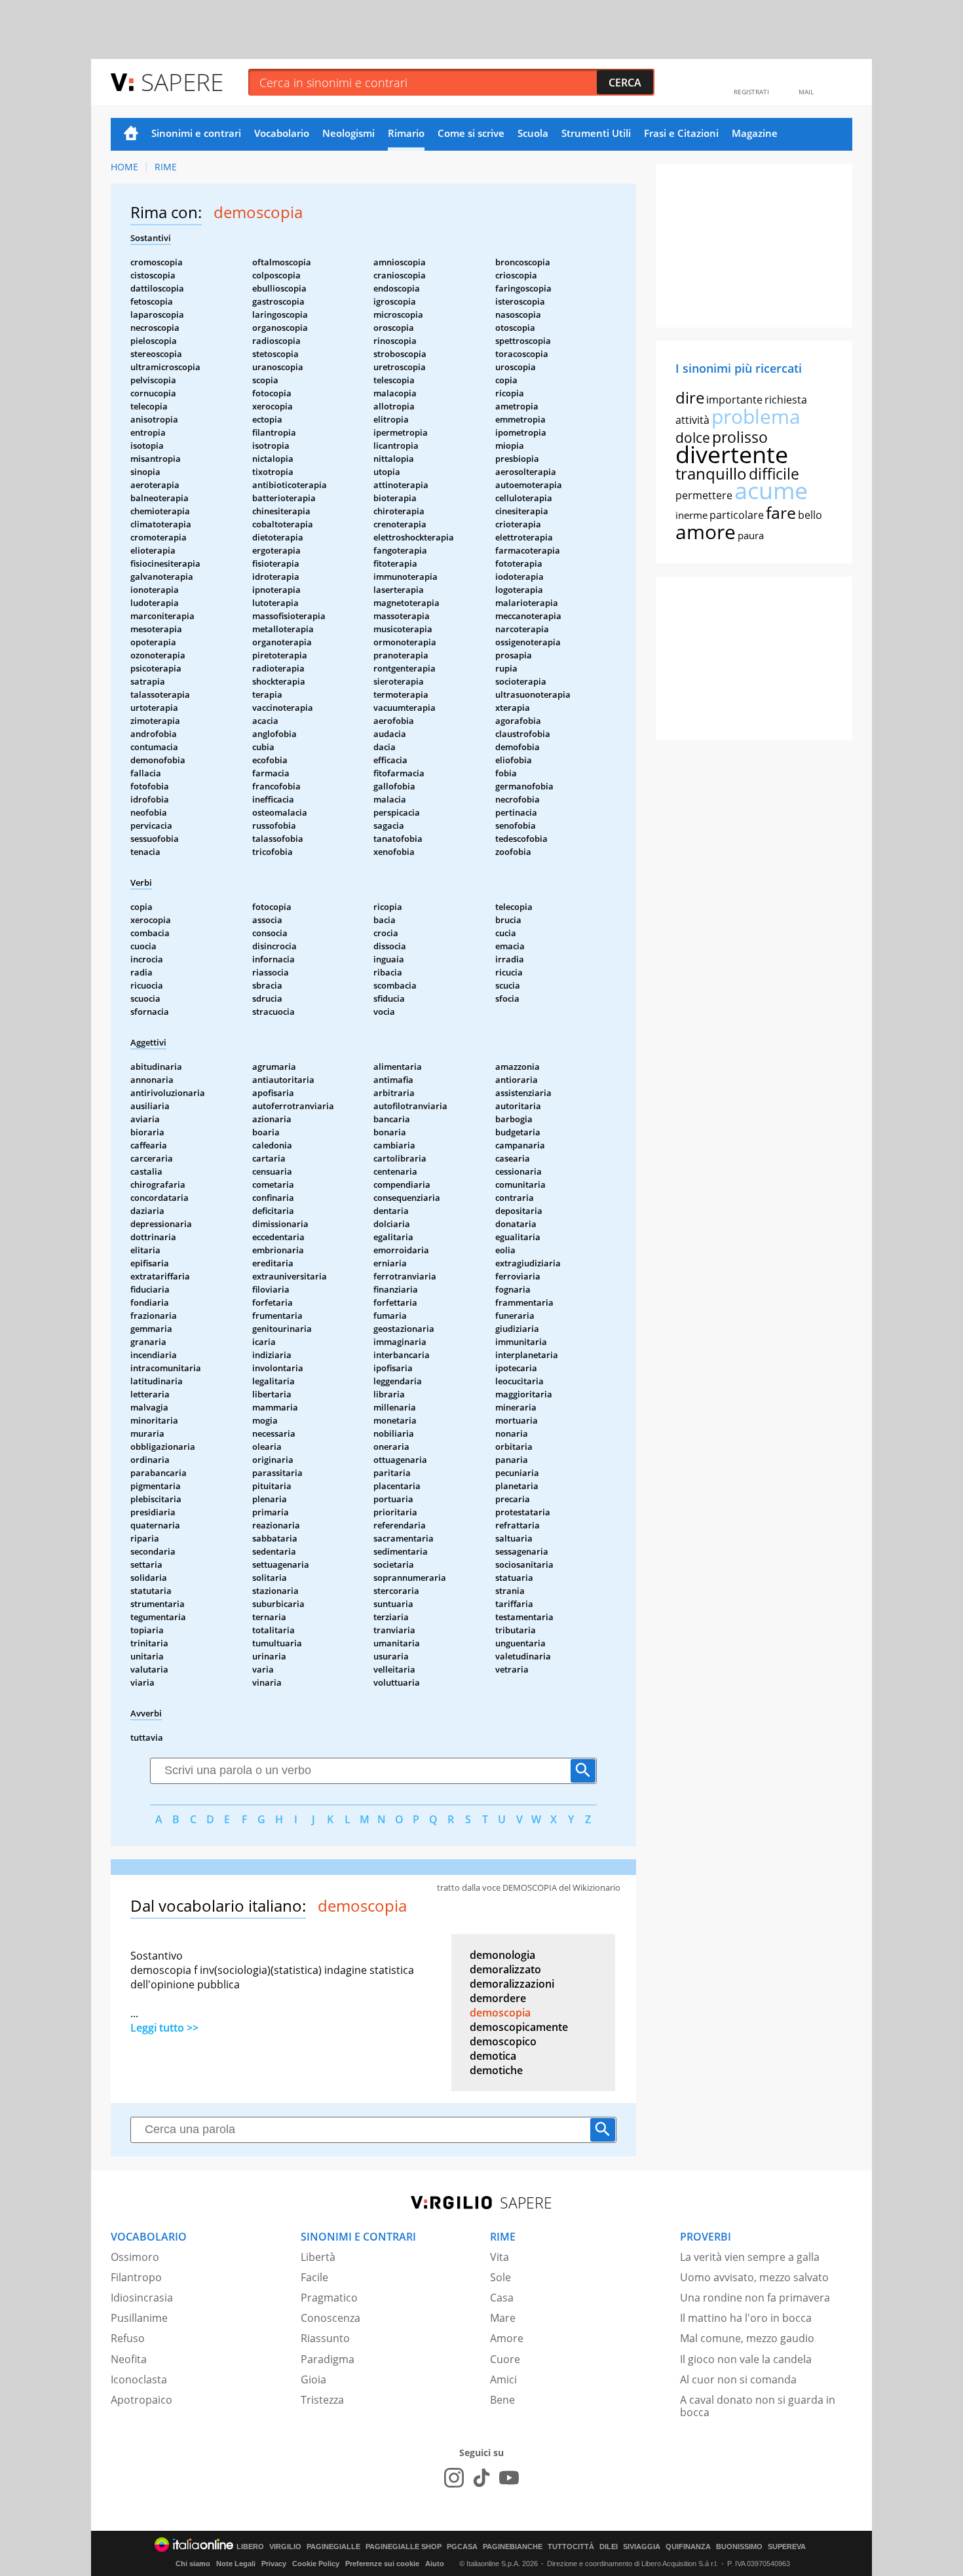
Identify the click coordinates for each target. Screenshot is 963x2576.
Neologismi (349, 133)
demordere (498, 1998)
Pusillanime (139, 2318)
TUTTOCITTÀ (571, 2547)
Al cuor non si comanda (738, 2379)
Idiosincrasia (142, 2298)
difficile (774, 474)
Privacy (274, 2564)
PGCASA (462, 2547)
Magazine (755, 133)
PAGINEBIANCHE (513, 2547)
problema (756, 416)
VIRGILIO (285, 2547)
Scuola (533, 133)
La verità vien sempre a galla (750, 2257)
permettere (704, 495)
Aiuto (435, 2564)
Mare (503, 2318)
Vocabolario (282, 133)
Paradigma (328, 2359)
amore (706, 532)
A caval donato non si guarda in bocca (758, 2406)
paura (751, 535)
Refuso (128, 2338)
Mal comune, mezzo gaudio (747, 2338)
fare (781, 512)
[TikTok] (481, 2478)
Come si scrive (471, 133)
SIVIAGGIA (642, 2547)
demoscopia (500, 2013)
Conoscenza (330, 2318)
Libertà (318, 2257)
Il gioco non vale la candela (746, 2359)
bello (810, 515)
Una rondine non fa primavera (755, 2298)
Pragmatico (329, 2298)
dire (690, 397)
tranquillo (711, 473)
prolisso (740, 437)
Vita (500, 2257)
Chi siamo (193, 2564)
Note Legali (236, 2564)
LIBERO (250, 2547)
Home (131, 134)
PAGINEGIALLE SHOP (404, 2547)
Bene (502, 2400)
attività (692, 420)
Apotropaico (142, 2400)
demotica (493, 2056)
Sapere (182, 82)
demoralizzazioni (512, 1984)
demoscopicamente (519, 2027)
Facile (314, 2277)
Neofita (129, 2359)
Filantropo (136, 2277)
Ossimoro (135, 2257)
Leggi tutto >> (164, 2028)
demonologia (502, 1955)
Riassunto (325, 2338)
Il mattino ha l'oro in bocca (746, 2318)
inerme (691, 515)
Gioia (313, 2379)
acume (771, 490)
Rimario (406, 133)
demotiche (496, 2070)
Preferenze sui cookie (382, 2564)
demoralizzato (505, 1969)
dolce (693, 438)
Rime (166, 167)
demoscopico (503, 2041)
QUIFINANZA (688, 2547)
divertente (732, 454)
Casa (502, 2298)
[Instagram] (454, 2478)
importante (734, 400)
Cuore (505, 2359)
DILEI (609, 2547)
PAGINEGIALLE (333, 2547)
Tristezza (322, 2400)
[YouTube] (509, 2478)
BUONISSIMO (739, 2547)
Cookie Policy (316, 2564)
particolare (737, 515)
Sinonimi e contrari (196, 133)
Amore (507, 2338)
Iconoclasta (139, 2379)
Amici (503, 2379)
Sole (500, 2277)
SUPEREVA (787, 2547)
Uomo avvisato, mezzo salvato (754, 2277)
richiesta (786, 400)
